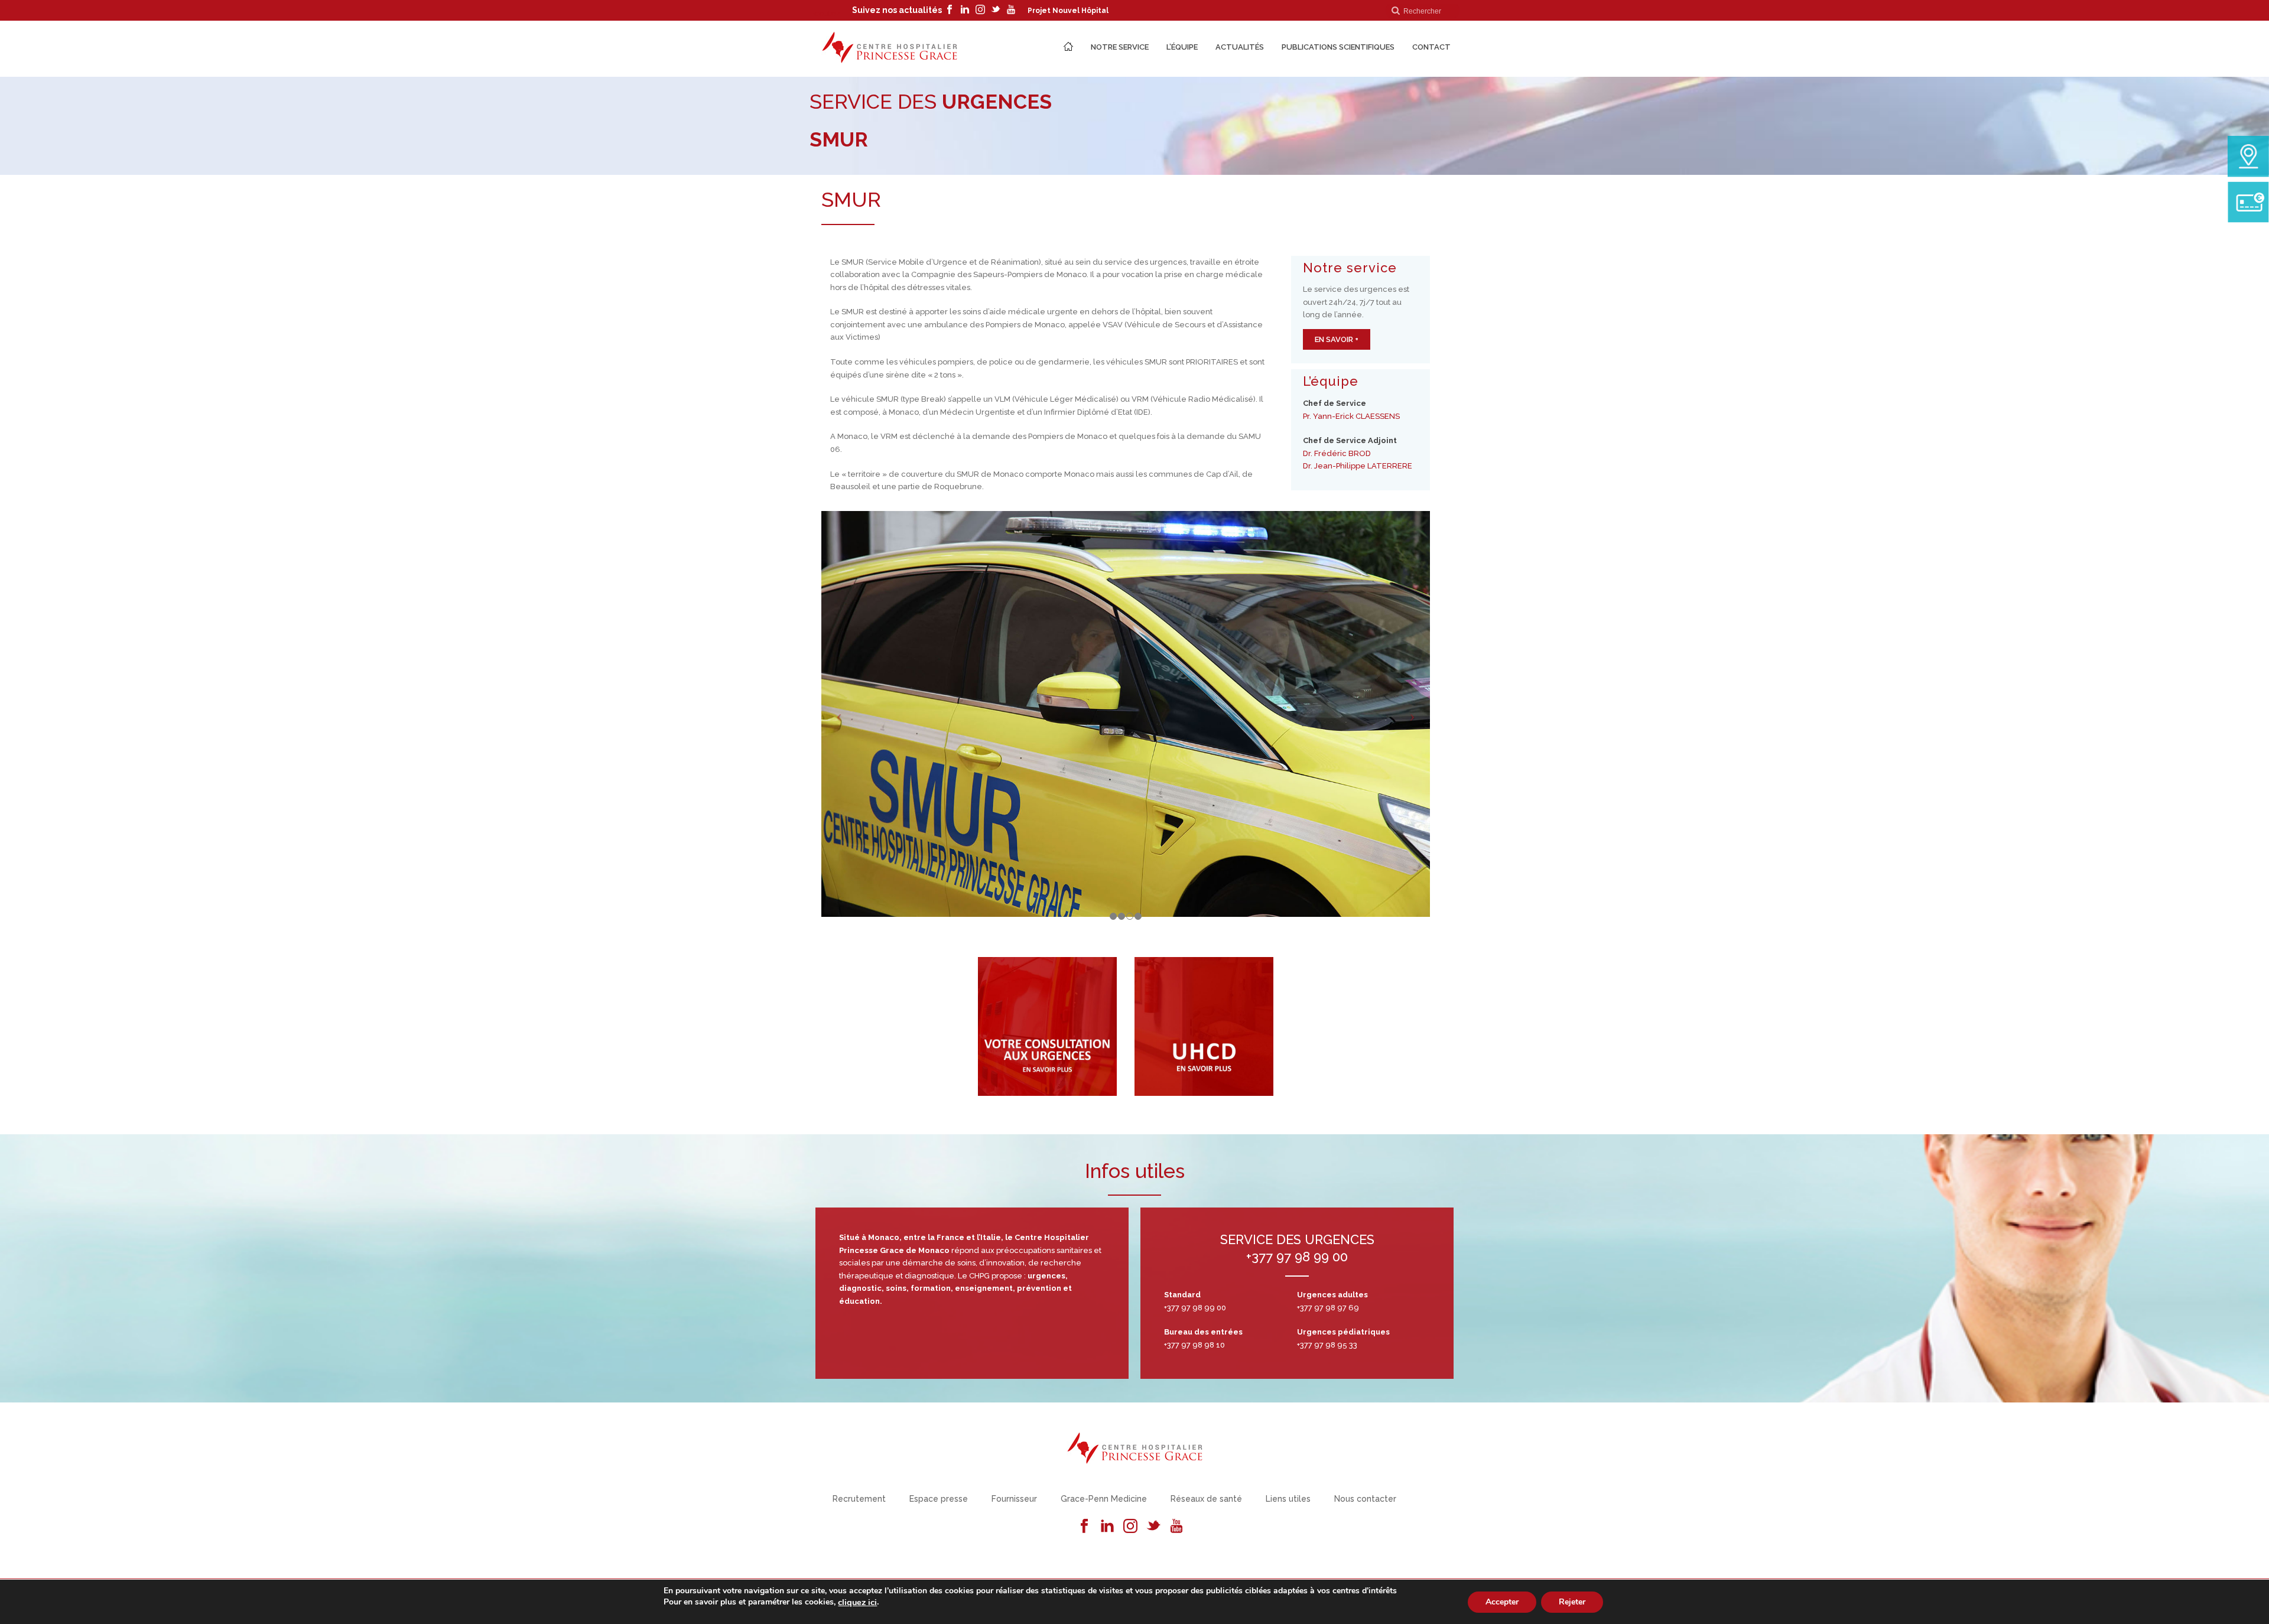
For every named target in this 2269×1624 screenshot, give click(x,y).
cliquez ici (857, 1602)
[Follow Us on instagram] (1130, 1527)
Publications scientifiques (1338, 47)
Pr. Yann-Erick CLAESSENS (1351, 416)
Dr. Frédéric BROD (1337, 453)
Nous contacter (1365, 1499)
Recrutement (859, 1499)
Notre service (1120, 47)
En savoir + (1337, 339)
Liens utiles (1288, 1499)
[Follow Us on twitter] (1153, 1527)
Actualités (1240, 47)
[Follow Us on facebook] (1084, 1527)
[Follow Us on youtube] (1176, 1527)
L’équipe (1182, 47)
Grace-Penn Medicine (1104, 1499)
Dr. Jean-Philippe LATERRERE (1358, 466)
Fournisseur (1014, 1499)
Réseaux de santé (1206, 1499)
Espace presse (939, 1499)
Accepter (1502, 1601)
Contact (1431, 47)
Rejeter (1572, 1601)
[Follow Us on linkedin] (1107, 1527)
